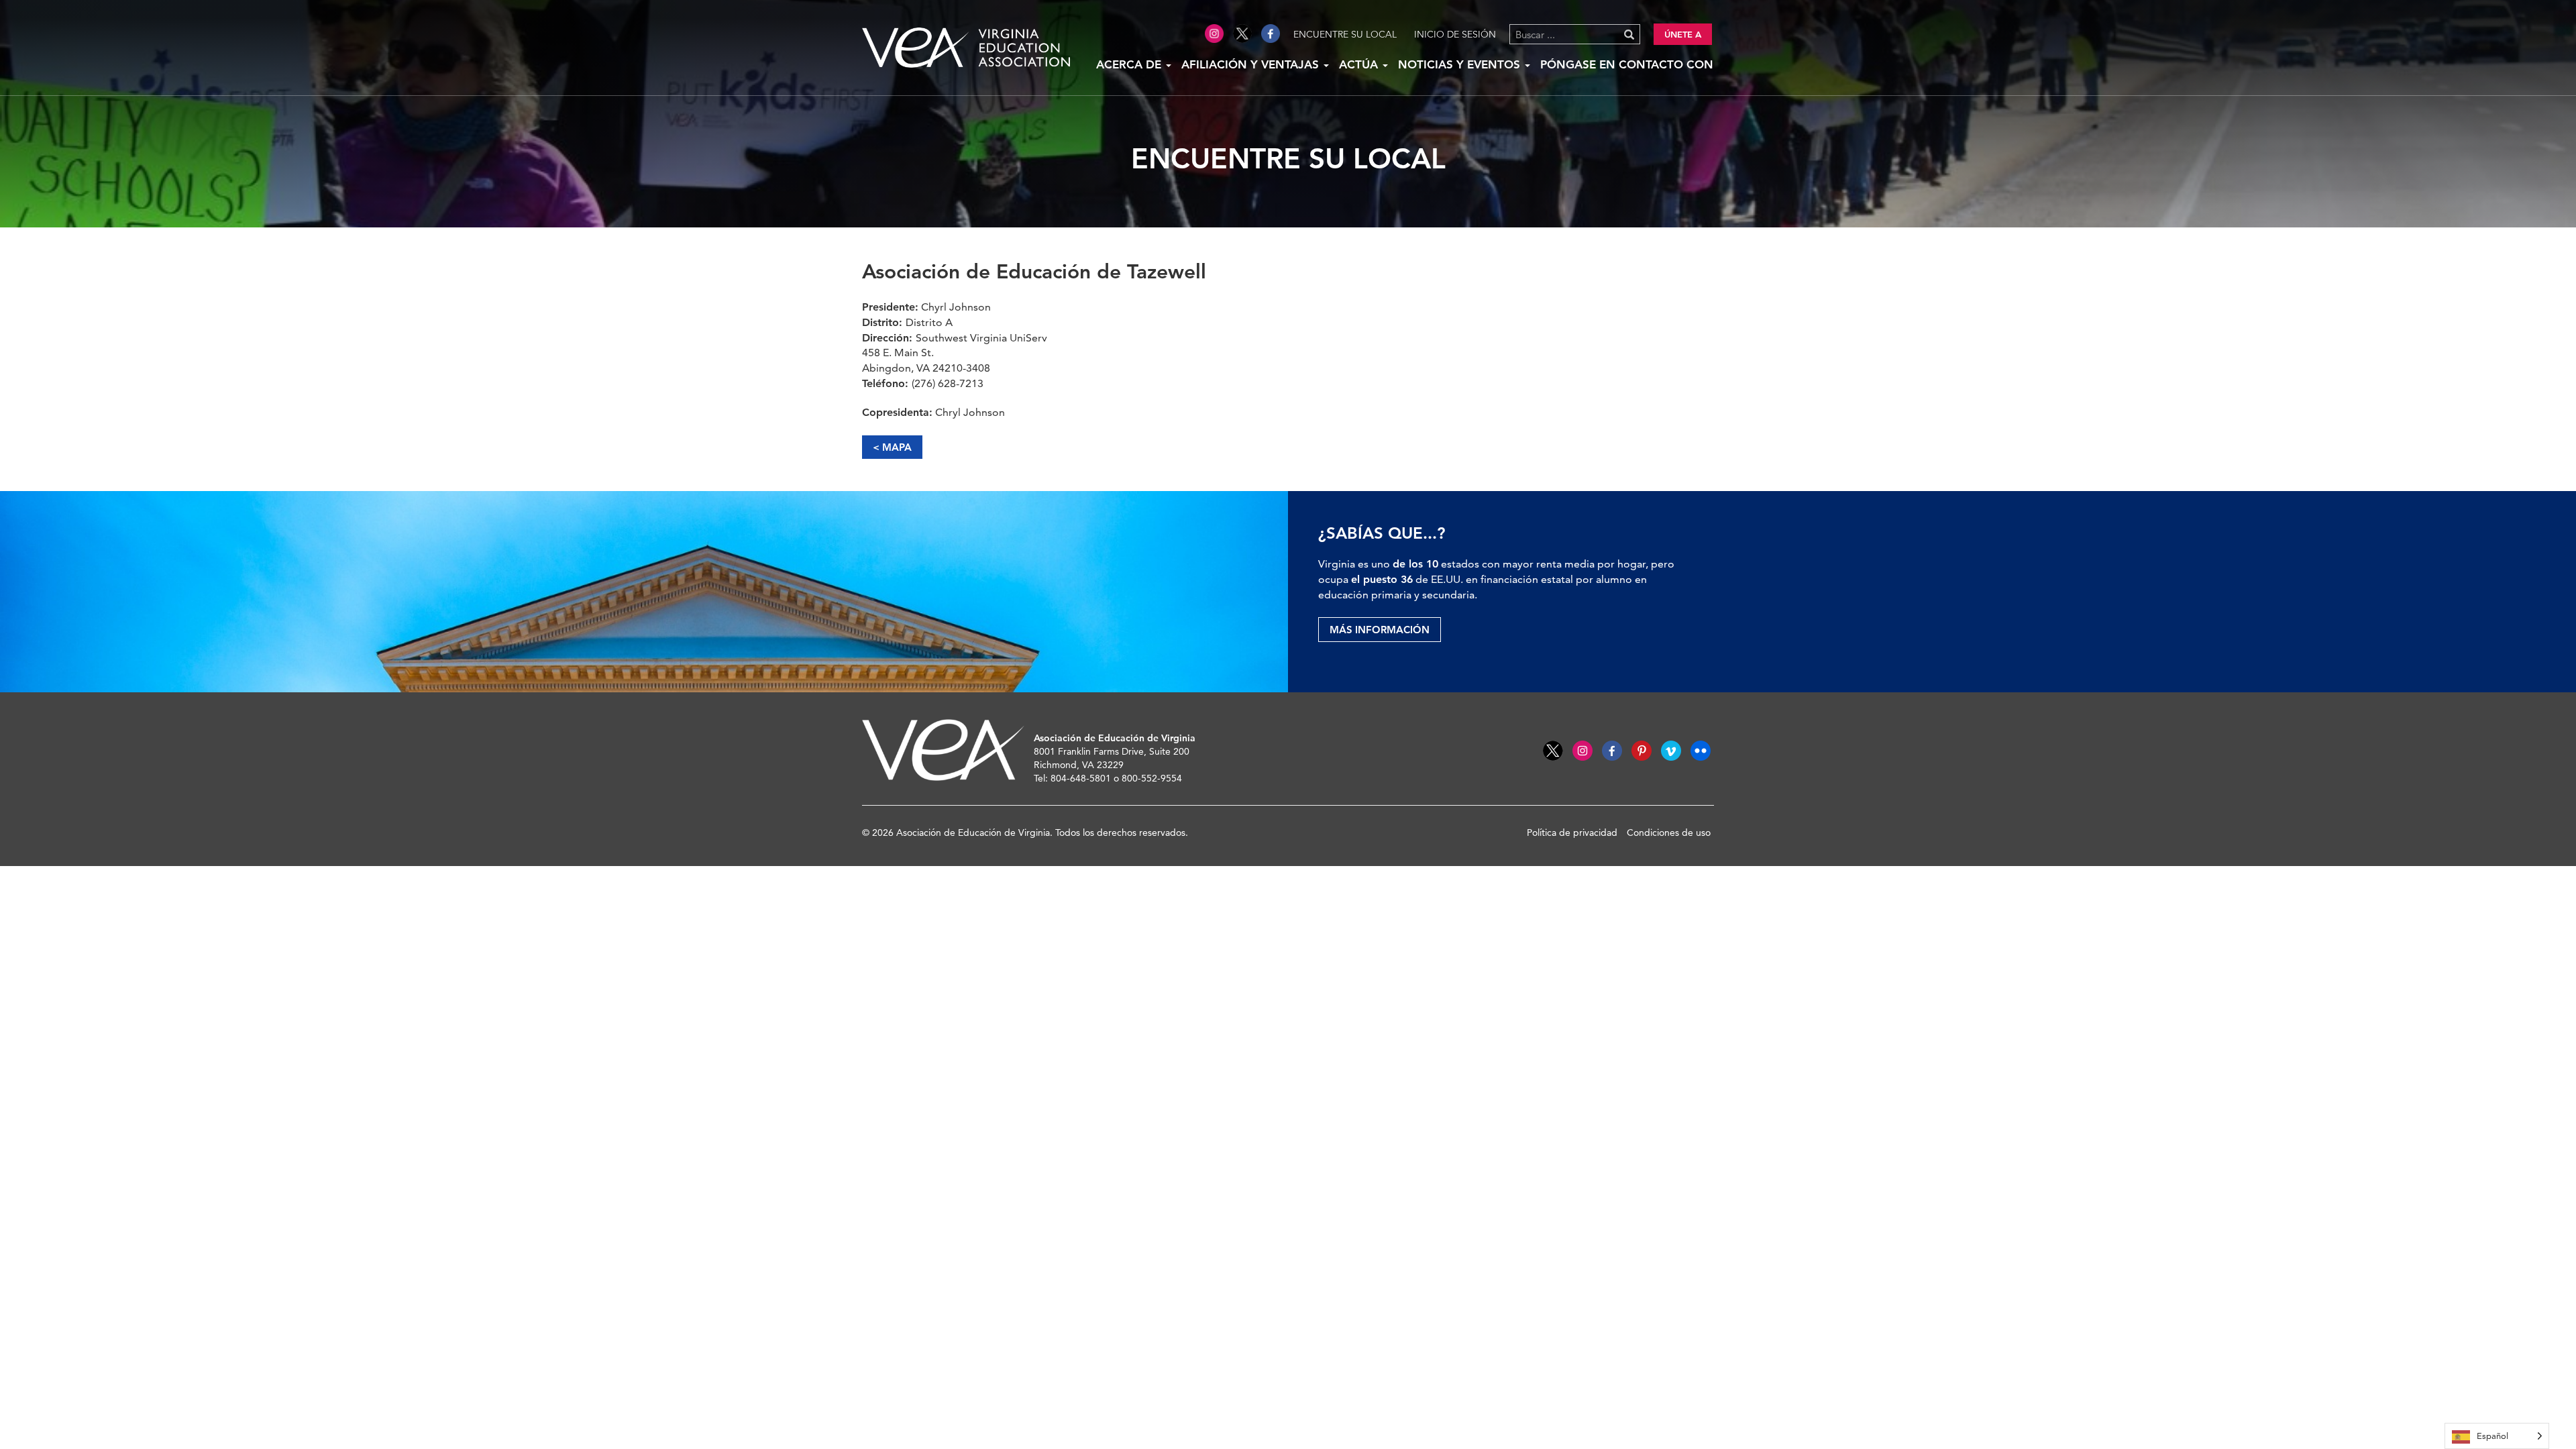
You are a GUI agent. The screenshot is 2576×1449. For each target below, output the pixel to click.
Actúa (1360, 64)
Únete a (1683, 34)
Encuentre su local (1345, 34)
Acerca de (1130, 64)
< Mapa (892, 447)
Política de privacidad (1572, 833)
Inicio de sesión (1455, 34)
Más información (1380, 630)
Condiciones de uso (1669, 833)
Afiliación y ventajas (1252, 64)
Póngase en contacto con (1627, 64)
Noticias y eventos (1461, 64)
